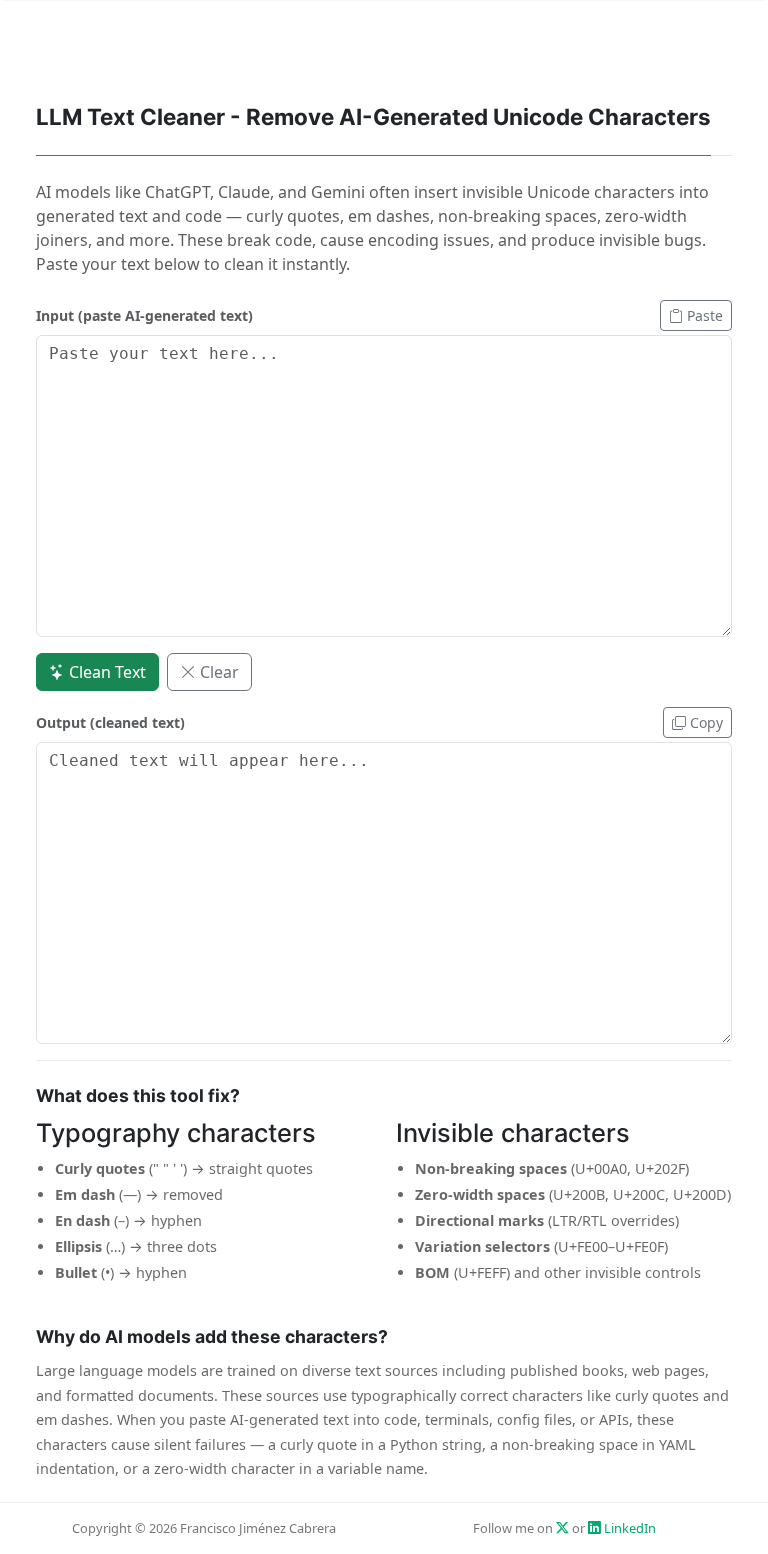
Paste (703, 315)
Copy (704, 722)
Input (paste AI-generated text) (144, 315)
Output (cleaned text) (110, 722)
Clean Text (105, 672)
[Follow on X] (562, 1528)
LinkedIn (628, 1528)
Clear (217, 672)
